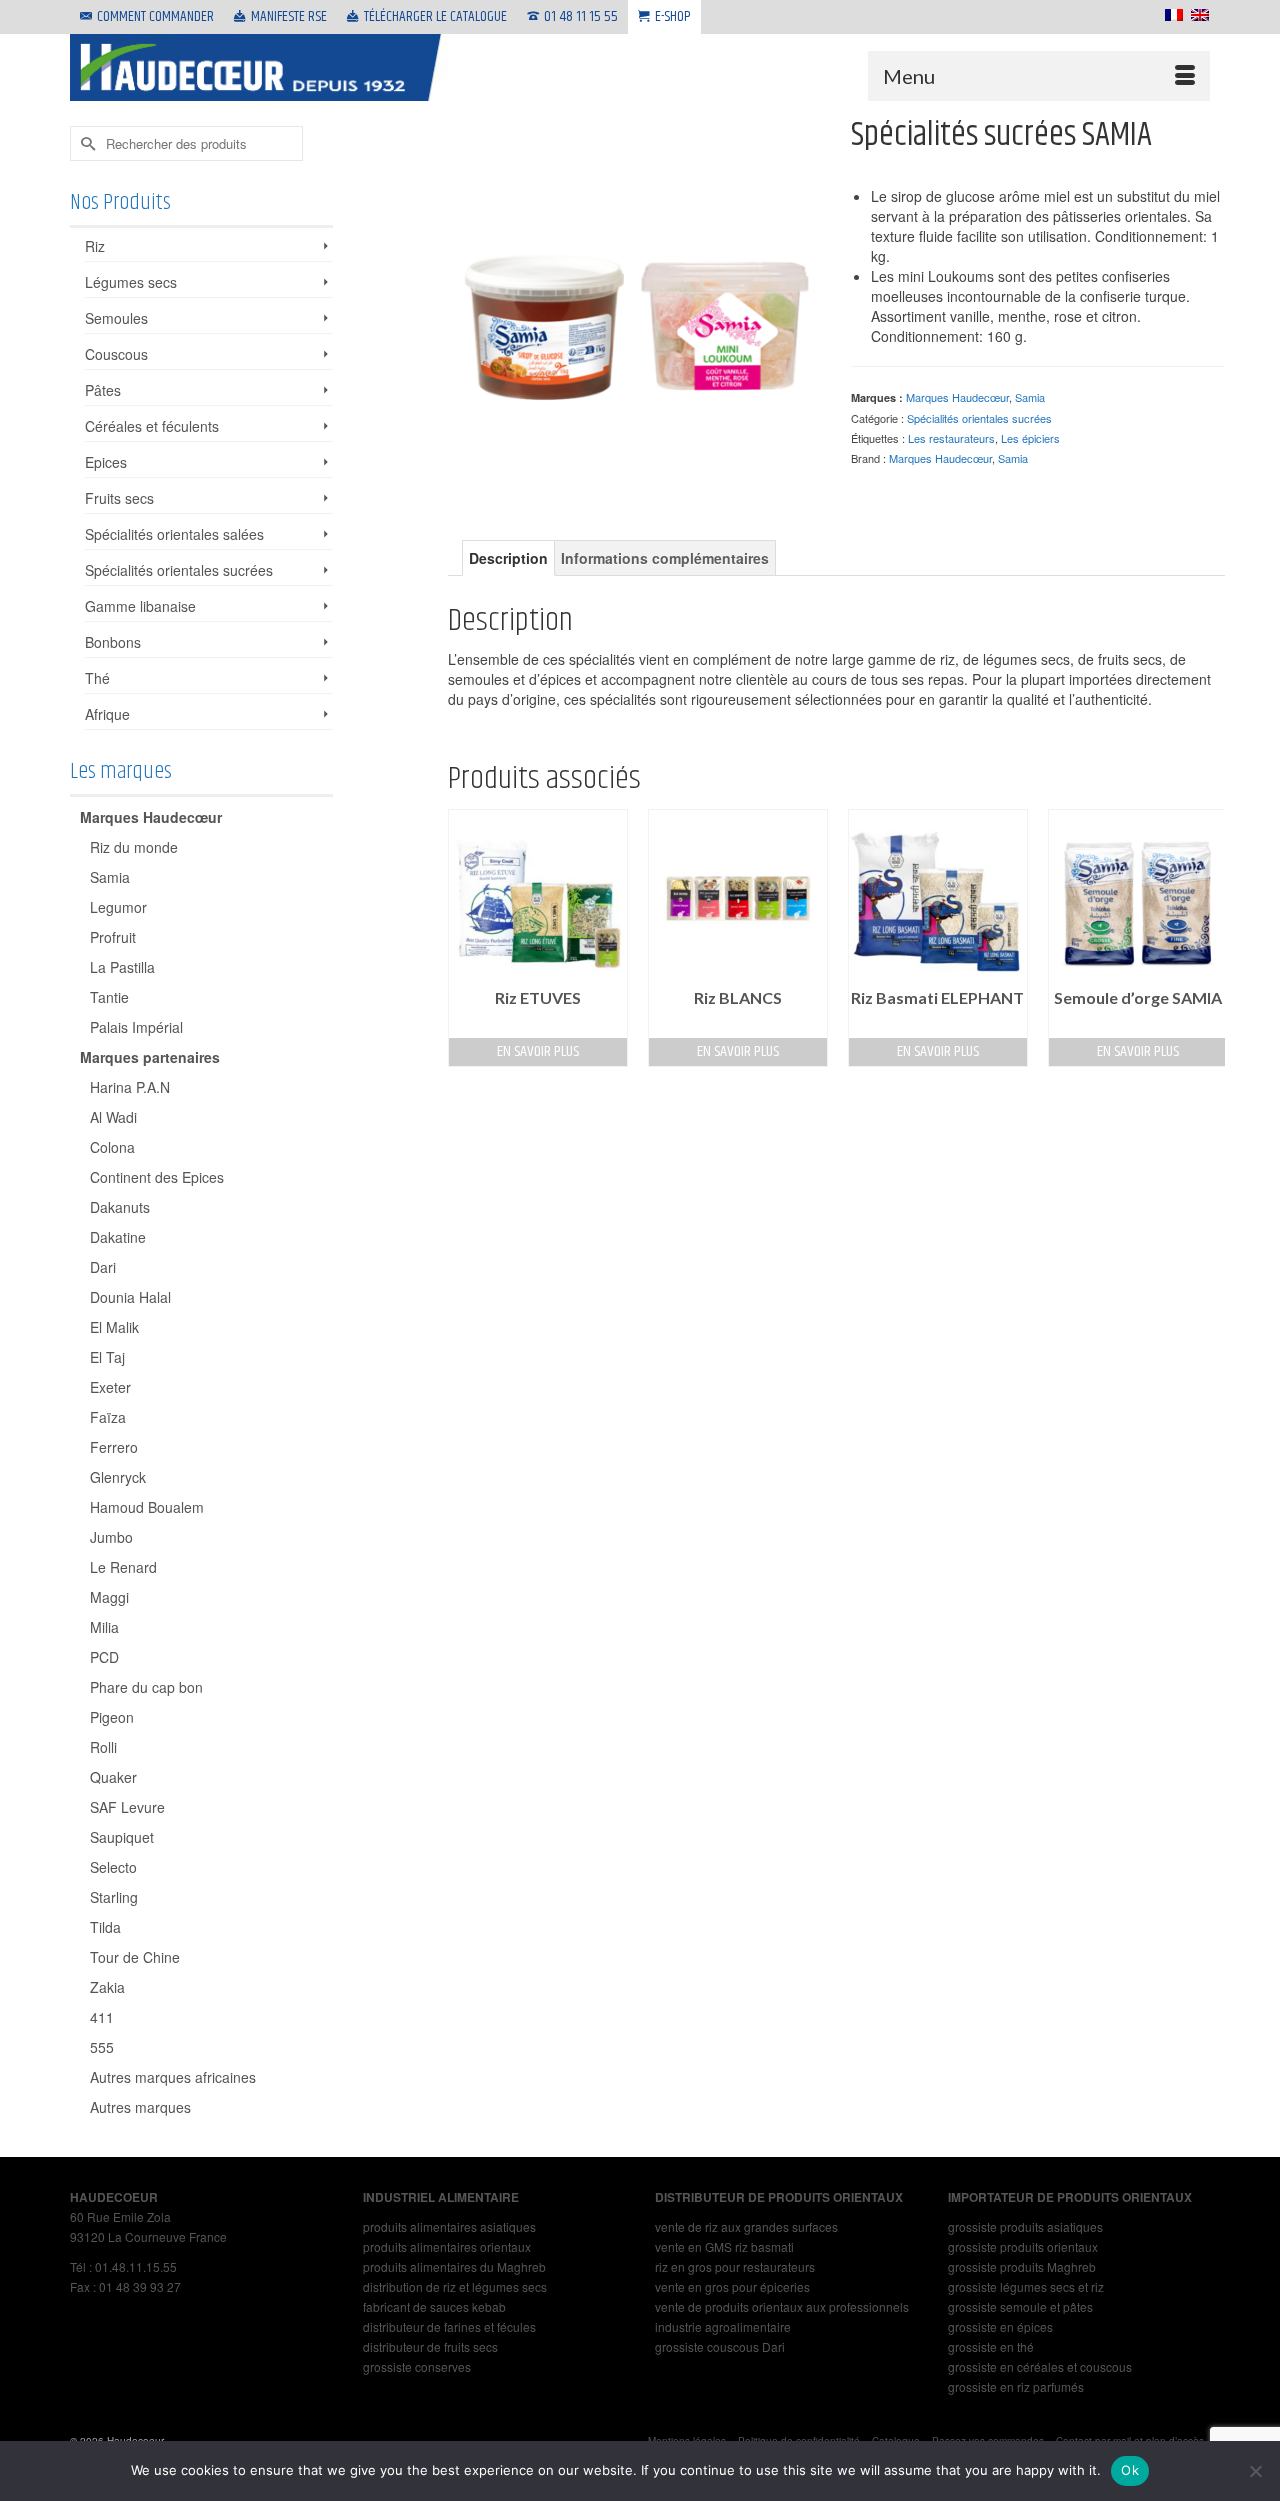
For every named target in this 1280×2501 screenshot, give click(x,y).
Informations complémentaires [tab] (665, 558)
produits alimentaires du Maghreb (454, 2266)
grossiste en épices (1000, 2326)
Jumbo (111, 1537)
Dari (103, 1267)
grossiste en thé (991, 2346)
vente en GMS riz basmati (724, 2246)
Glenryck (118, 1477)
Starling (114, 1897)
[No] (1255, 2471)
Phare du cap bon (146, 1687)
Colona (112, 1147)
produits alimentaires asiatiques (449, 2226)
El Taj (107, 1357)
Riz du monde (134, 847)
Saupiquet (122, 1837)
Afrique (107, 714)
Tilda (105, 1927)
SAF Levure (127, 1807)
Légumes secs (131, 282)
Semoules (116, 318)
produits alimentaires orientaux (447, 2246)
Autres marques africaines (173, 2077)
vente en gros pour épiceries (732, 2286)
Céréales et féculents (152, 426)
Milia (104, 1627)
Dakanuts (120, 1207)
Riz (95, 246)
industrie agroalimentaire (723, 2326)
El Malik (114, 1327)
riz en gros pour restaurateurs (735, 2266)
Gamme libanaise (140, 606)
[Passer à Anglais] (1196, 15)
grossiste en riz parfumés (1016, 2386)
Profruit (113, 937)
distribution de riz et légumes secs (455, 2286)
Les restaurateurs (951, 438)
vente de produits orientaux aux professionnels (782, 2306)
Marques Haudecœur (957, 397)
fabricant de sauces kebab (434, 2306)
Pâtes (103, 390)
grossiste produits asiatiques (1025, 2226)
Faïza (108, 1417)
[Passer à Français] (1170, 15)
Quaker (113, 1777)
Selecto (113, 1867)
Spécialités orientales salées (174, 534)
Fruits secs (119, 498)
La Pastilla (122, 967)
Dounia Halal (130, 1297)
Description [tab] (508, 558)
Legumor (118, 907)
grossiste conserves (417, 2366)
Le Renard (123, 1567)
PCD (104, 1657)
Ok (1130, 2470)
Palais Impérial (136, 1027)
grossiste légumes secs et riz (1026, 2286)
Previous (465, 937)
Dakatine (118, 1237)
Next (1207, 937)
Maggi (109, 1597)
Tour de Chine (135, 1957)
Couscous (116, 354)
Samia (1030, 397)
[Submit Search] (85, 143)
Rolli (103, 1747)
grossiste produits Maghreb (1022, 2266)
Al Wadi (113, 1117)
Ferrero (114, 1447)
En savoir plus (538, 1051)
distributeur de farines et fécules (449, 2326)
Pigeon (112, 1717)
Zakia (107, 1987)
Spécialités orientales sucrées (979, 418)
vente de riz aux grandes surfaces (746, 2226)
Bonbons (113, 642)
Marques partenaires (150, 1057)
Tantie (109, 997)
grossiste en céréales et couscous (1040, 2366)
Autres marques (140, 2107)
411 (102, 2017)
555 (102, 2047)
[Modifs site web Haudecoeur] (635, 301)
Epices (106, 462)
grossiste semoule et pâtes (1020, 2306)
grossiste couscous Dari (720, 2346)
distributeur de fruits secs (430, 2346)
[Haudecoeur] (260, 67)
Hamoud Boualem (147, 1507)
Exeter (110, 1387)
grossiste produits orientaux (1023, 2246)
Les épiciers (1030, 438)
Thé (97, 678)
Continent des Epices (157, 1177)
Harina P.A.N (130, 1087)
